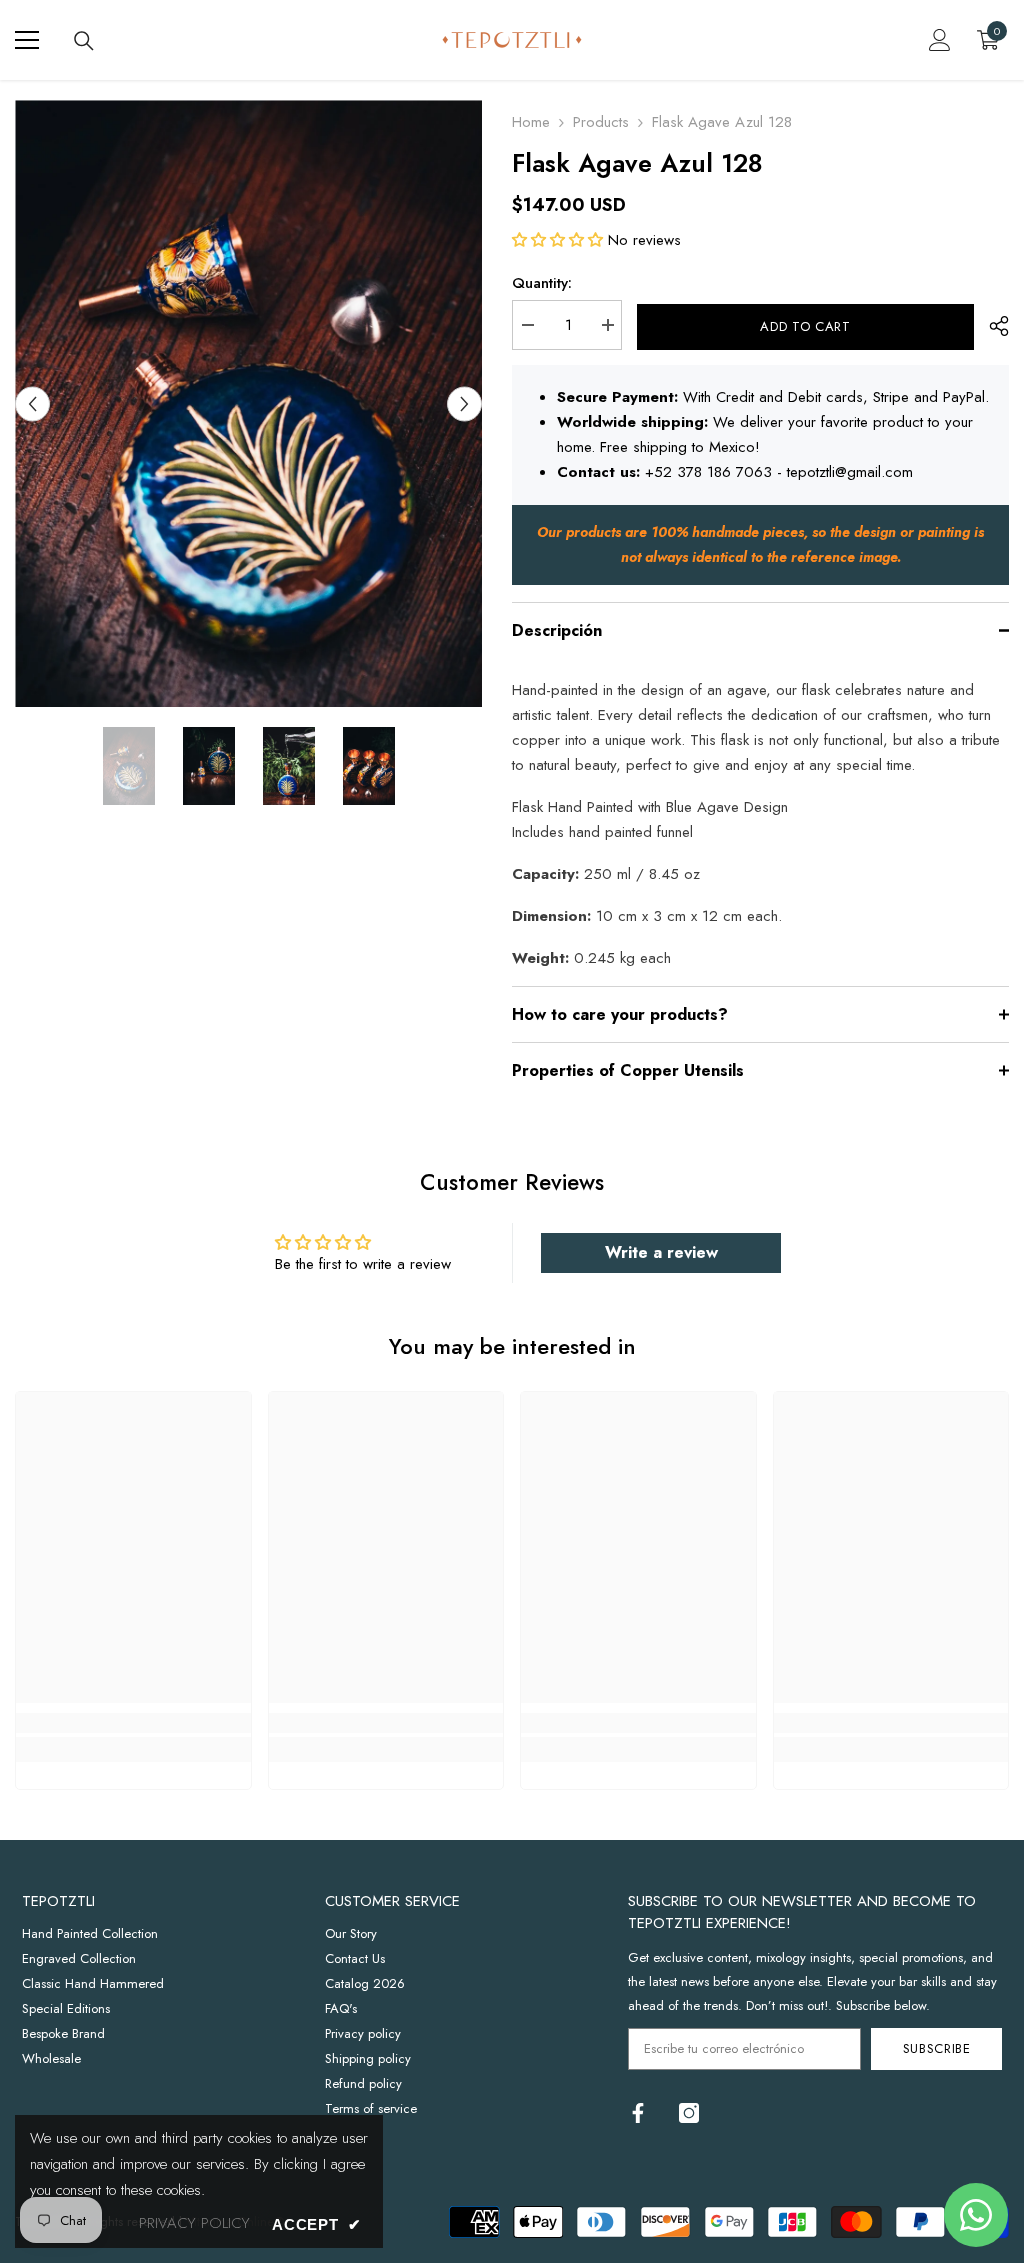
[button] (32, 403)
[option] (248, 403)
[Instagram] (689, 2113)
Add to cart (805, 326)
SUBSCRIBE (937, 2048)
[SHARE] (991, 326)
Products (601, 122)
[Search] (84, 41)
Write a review (661, 1252)
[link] (133, 1723)
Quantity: (542, 283)
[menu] (27, 40)
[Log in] (940, 40)
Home (531, 122)
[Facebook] (638, 2113)
